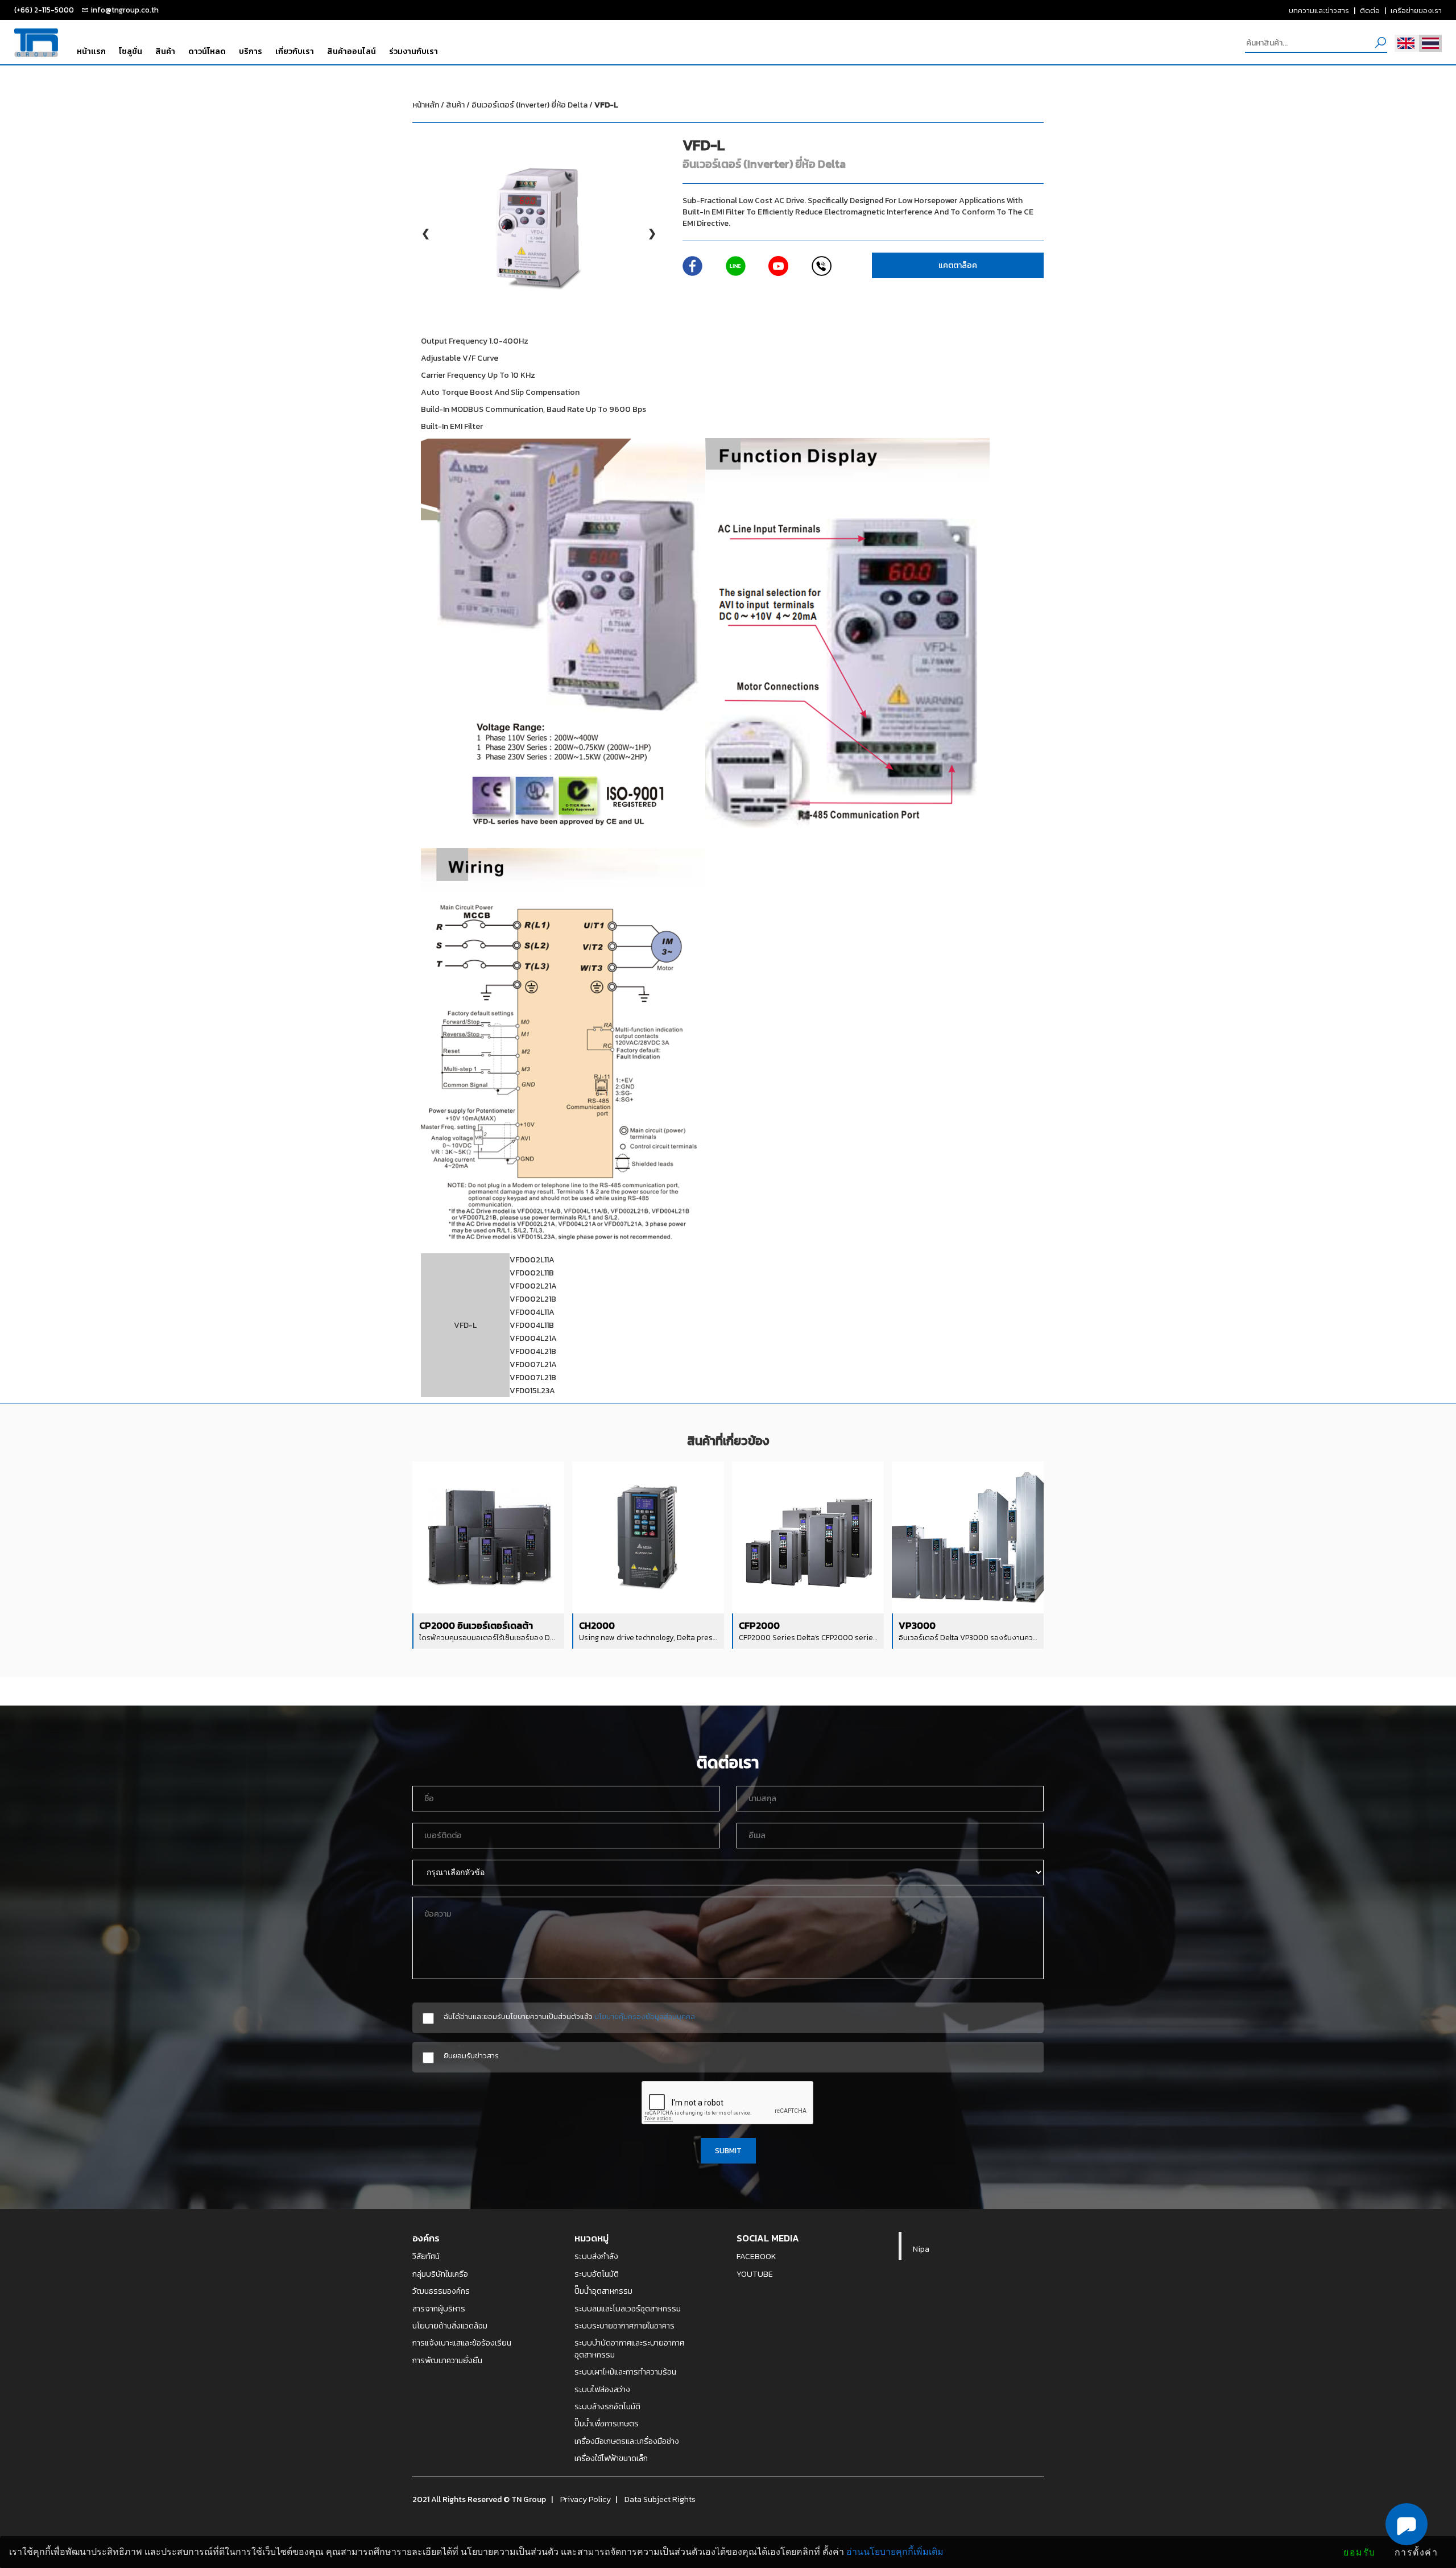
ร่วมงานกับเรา (413, 51)
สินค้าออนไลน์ (351, 51)
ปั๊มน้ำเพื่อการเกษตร (607, 2424)
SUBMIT (728, 2150)
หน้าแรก (91, 51)
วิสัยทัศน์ (426, 2256)
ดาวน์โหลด (207, 51)
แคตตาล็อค (958, 265)
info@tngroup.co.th (125, 10)
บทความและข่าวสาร (1319, 10)
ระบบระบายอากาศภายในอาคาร (624, 2326)
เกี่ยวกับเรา (295, 51)
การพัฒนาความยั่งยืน (447, 2360)
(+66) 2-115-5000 (44, 10)
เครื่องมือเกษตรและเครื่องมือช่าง (627, 2441)
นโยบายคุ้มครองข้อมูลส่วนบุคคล (645, 2016)
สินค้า (165, 51)
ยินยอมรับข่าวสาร (471, 2056)
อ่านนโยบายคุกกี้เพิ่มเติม (895, 2552)
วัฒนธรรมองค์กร (441, 2291)
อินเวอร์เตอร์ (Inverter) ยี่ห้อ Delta (545, 105)
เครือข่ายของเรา (1416, 10)
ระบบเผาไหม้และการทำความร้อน (625, 2372)
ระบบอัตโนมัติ (597, 2274)
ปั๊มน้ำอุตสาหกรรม (603, 2291)
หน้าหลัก (426, 105)
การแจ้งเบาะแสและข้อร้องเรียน (462, 2343)
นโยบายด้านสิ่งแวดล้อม (450, 2326)
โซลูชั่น (131, 51)
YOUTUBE (755, 2274)
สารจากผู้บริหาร (439, 2309)
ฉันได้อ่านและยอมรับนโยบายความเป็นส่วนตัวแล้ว (569, 2016)
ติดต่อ (1370, 10)
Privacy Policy (586, 2499)
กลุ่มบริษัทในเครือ (440, 2274)
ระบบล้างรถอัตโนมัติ (607, 2406)
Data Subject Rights (660, 2499)
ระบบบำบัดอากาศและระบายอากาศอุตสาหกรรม (629, 2349)
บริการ (251, 51)
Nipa (921, 2249)
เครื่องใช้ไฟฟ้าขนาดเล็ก (611, 2458)
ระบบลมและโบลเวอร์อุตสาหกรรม (628, 2309)
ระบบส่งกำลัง (596, 2256)
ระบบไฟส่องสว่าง (602, 2389)
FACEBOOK (756, 2256)
